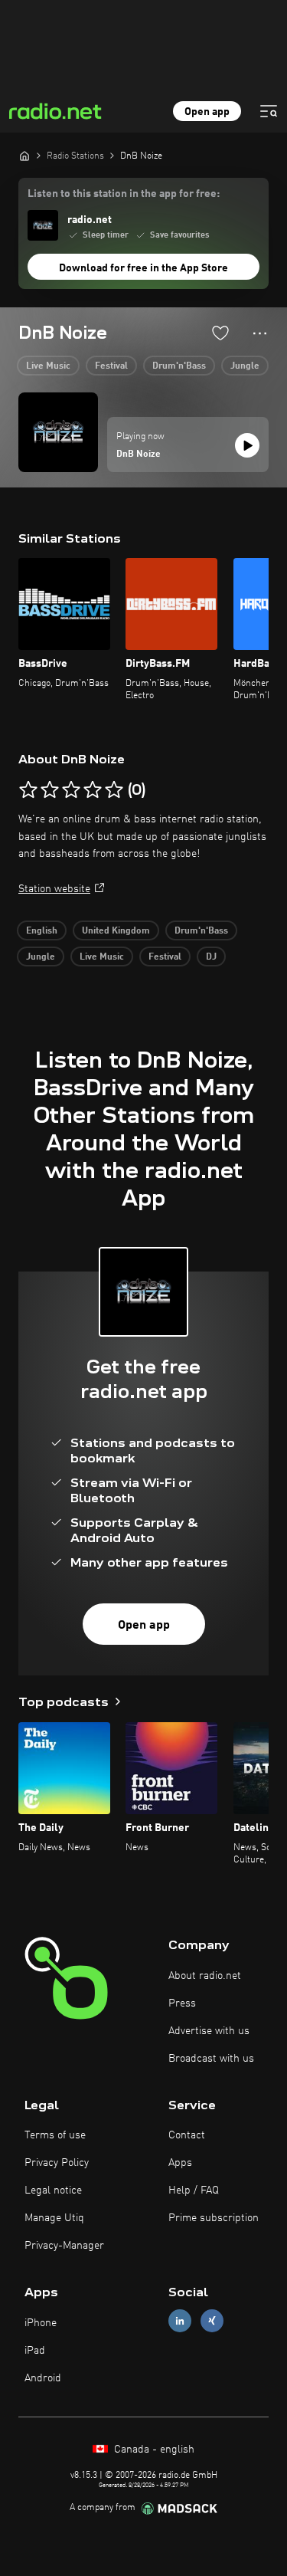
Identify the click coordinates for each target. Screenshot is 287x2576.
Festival (111, 366)
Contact (187, 2135)
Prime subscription (214, 2218)
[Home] (24, 156)
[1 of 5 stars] (28, 790)
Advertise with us (209, 2031)
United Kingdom (116, 931)
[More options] (260, 333)
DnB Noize (139, 454)
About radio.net (205, 1976)
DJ (211, 957)
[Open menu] (269, 111)
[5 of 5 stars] (114, 790)
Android (43, 2378)
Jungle (245, 366)
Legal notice (53, 2190)
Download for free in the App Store (143, 268)
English (42, 931)
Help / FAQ (194, 2190)
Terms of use (55, 2135)
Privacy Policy (57, 2163)
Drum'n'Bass (179, 366)
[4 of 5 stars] (93, 790)
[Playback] (247, 445)
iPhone (41, 2323)
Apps (180, 2163)
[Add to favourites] (220, 333)
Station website (54, 889)
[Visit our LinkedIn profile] (180, 2321)
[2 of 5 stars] (50, 790)
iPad (35, 2351)
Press (182, 2003)
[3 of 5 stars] (71, 790)
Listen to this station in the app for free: (124, 194)
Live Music (48, 366)
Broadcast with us (211, 2059)
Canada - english (153, 2450)
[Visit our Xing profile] (212, 2321)
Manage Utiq (54, 2218)
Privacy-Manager (64, 2246)
